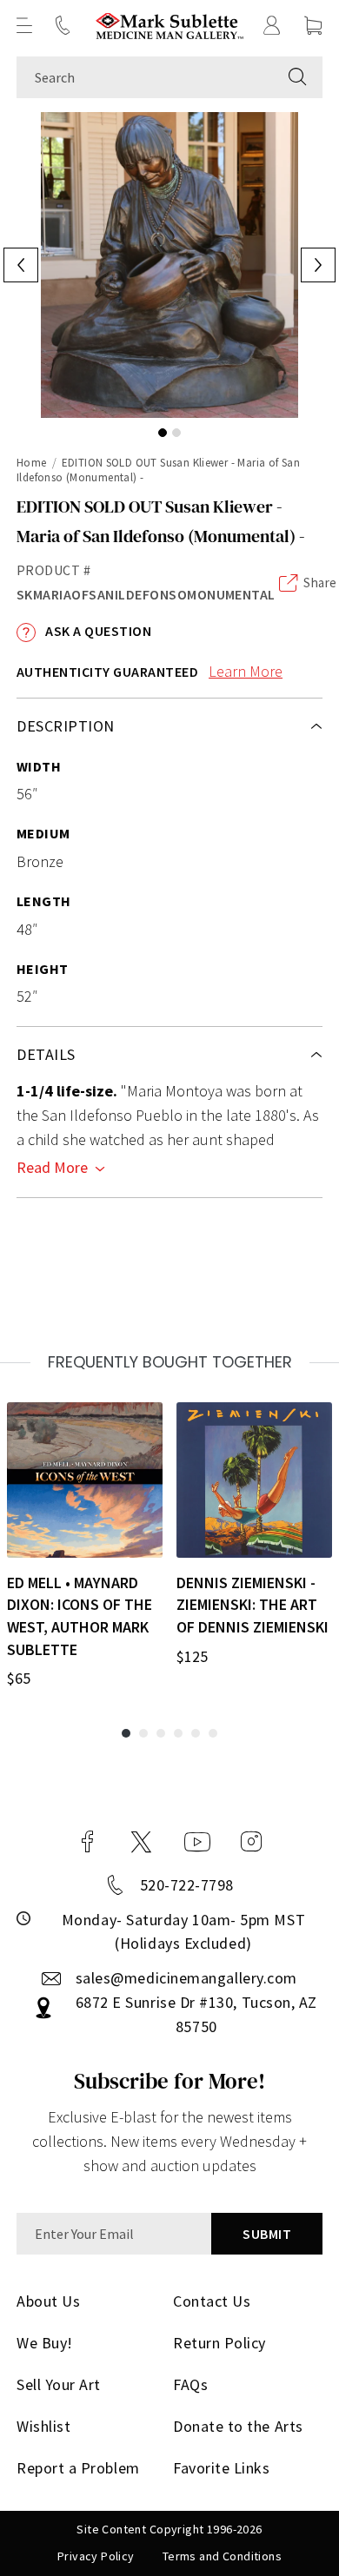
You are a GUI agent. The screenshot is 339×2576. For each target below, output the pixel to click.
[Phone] (63, 25)
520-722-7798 (187, 1885)
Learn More (246, 671)
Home (32, 463)
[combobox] (145, 77)
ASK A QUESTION (97, 631)
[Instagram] (251, 1842)
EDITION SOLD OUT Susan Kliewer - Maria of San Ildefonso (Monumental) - (158, 470)
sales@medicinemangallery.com (186, 1978)
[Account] (272, 25)
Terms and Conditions (222, 2556)
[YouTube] (197, 1842)
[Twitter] (141, 1842)
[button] (24, 25)
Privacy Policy (96, 2556)
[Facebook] (88, 1842)
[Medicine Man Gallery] (170, 26)
